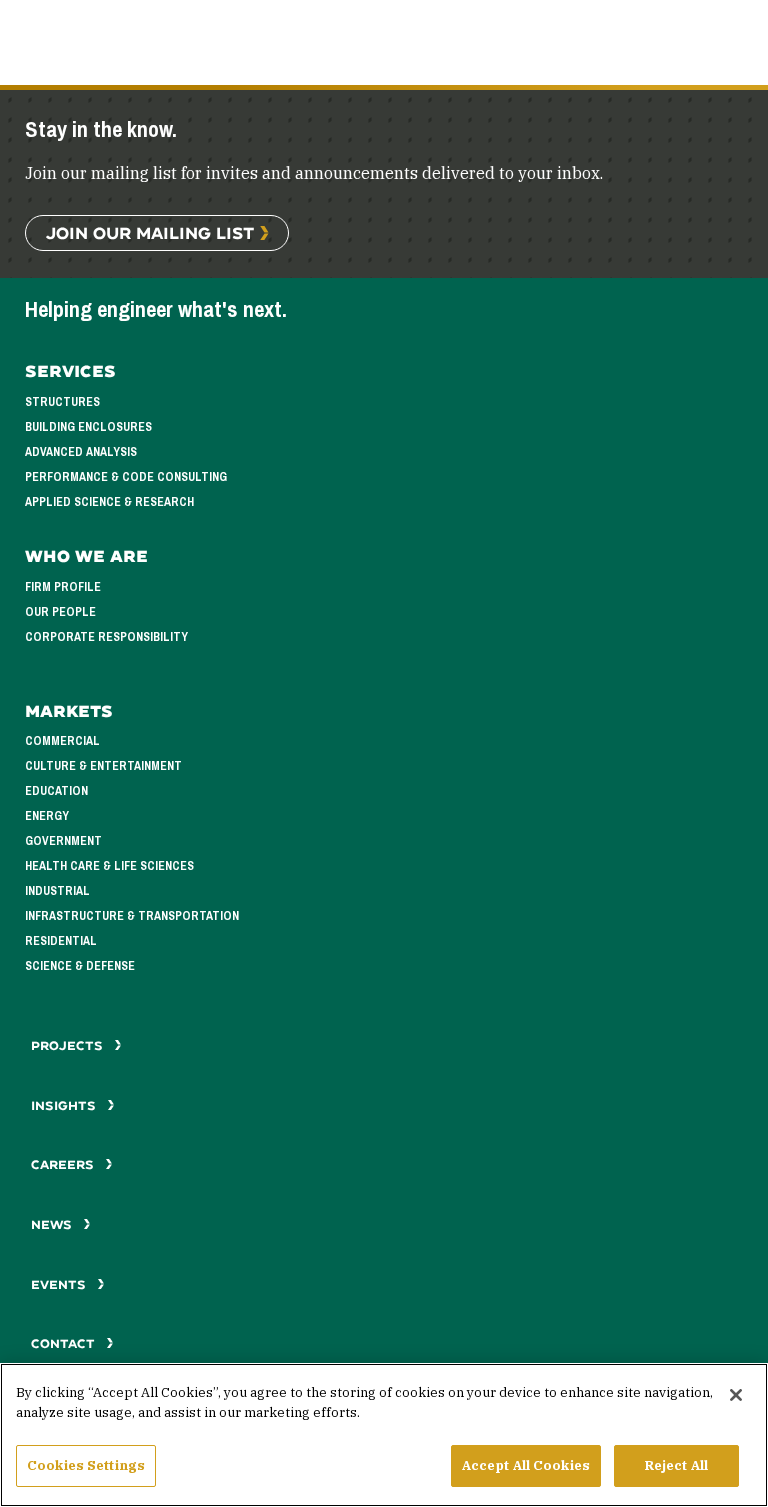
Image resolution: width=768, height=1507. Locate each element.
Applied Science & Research (109, 502)
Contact (65, 1343)
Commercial (62, 741)
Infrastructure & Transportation (132, 916)
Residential (61, 941)
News (51, 1224)
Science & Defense (80, 966)
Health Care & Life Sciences (109, 866)
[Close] (736, 1395)
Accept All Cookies (526, 1465)
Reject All (676, 1465)
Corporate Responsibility (106, 637)
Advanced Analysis (81, 452)
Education (56, 791)
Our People (60, 612)
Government (63, 841)
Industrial (57, 891)
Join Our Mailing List (150, 232)
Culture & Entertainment (103, 766)
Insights (65, 1105)
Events (60, 1284)
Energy (47, 816)
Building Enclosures (88, 427)
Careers (64, 1164)
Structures (62, 402)
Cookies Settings (86, 1465)
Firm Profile (63, 587)
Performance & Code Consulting (126, 477)
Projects (69, 1045)
